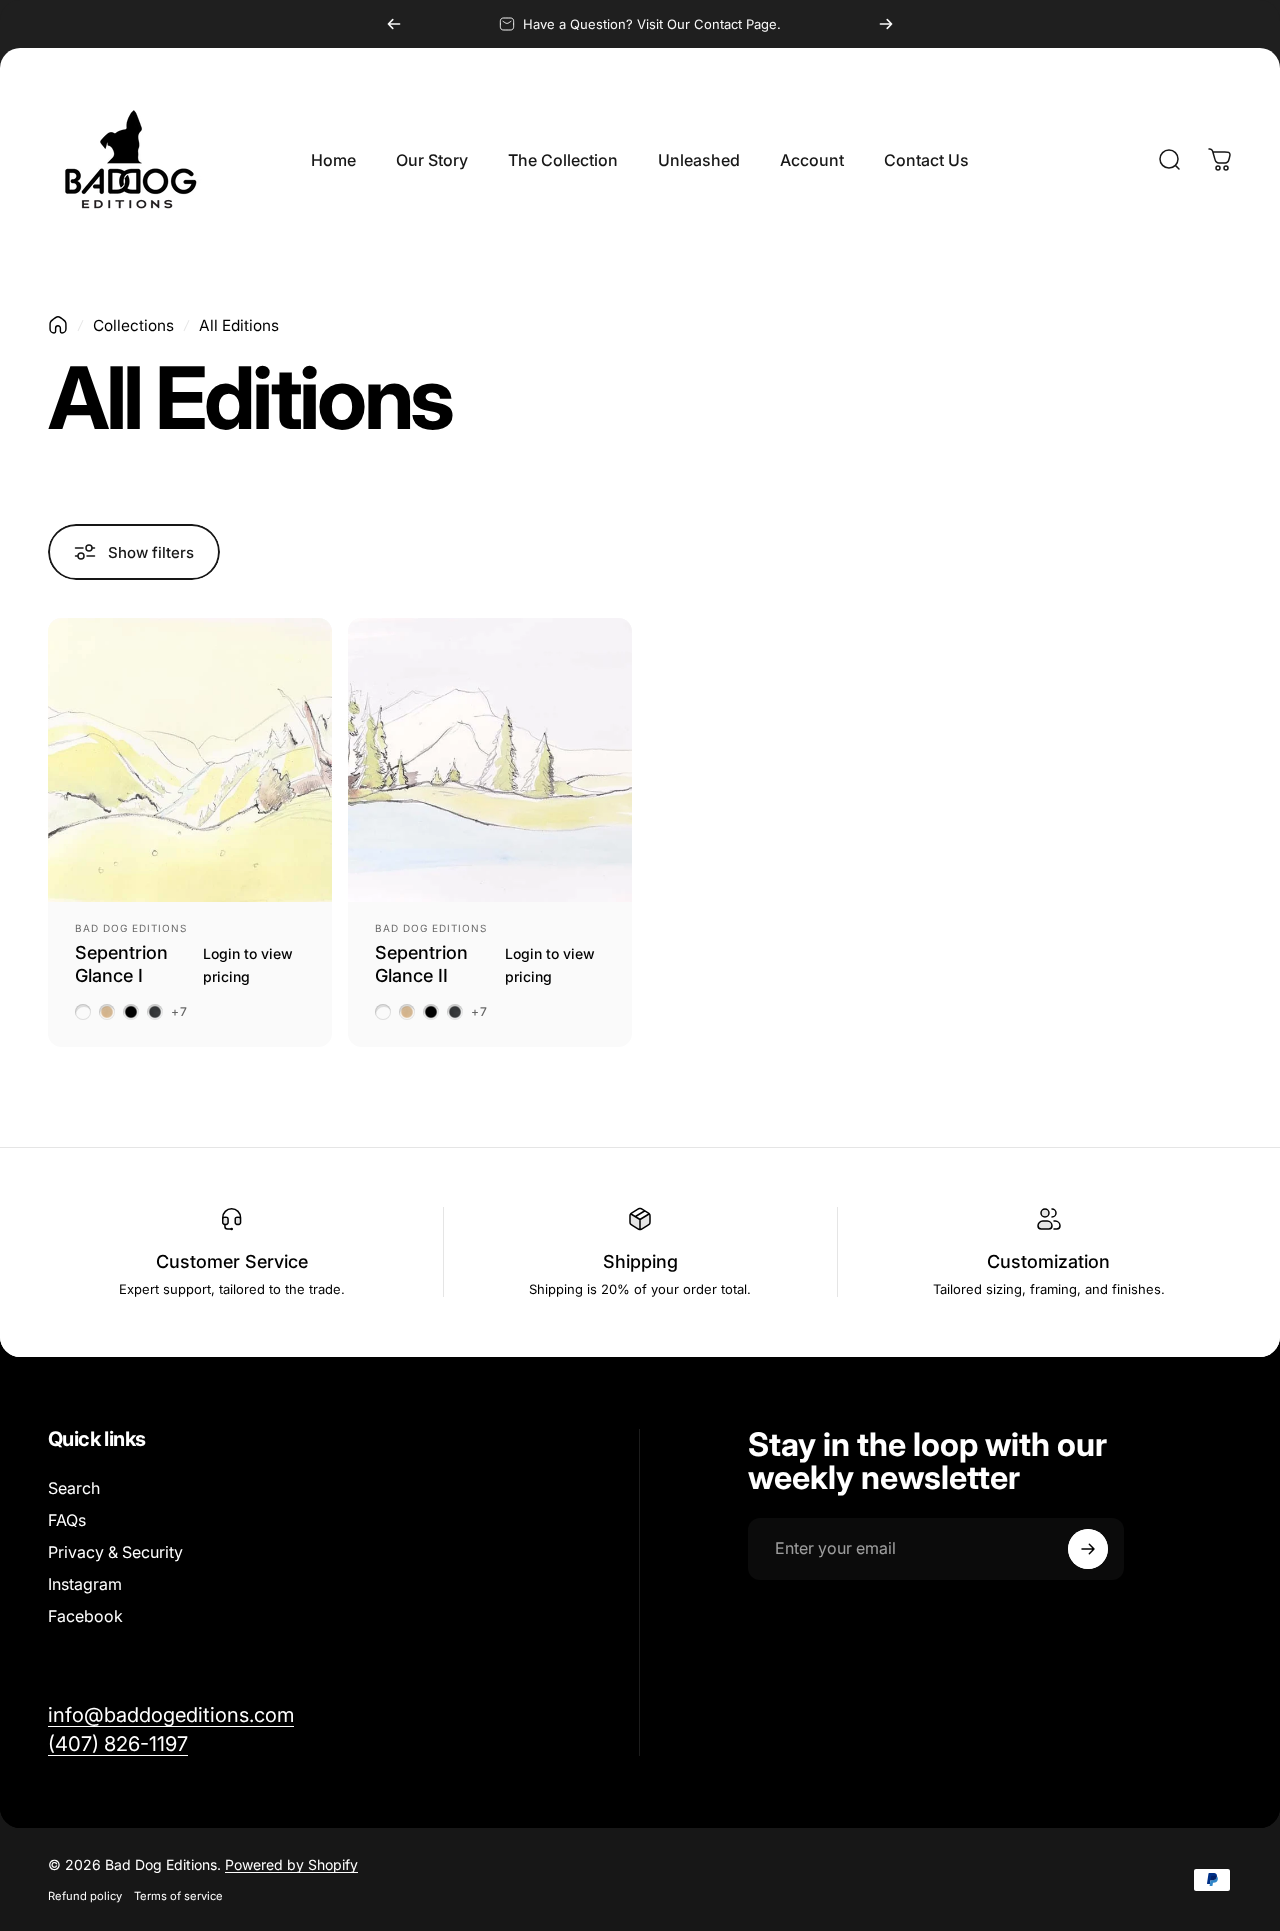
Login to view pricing (248, 964)
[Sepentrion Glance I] (190, 760)
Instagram (85, 1584)
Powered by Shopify (291, 1864)
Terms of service (178, 1896)
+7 (179, 1012)
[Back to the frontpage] (58, 325)
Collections (133, 325)
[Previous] (394, 24)
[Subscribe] (1088, 1549)
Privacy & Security (115, 1552)
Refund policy (85, 1896)
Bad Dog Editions (131, 928)
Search (74, 1488)
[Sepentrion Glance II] (490, 760)
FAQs (67, 1520)
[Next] (886, 24)
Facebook (85, 1616)
